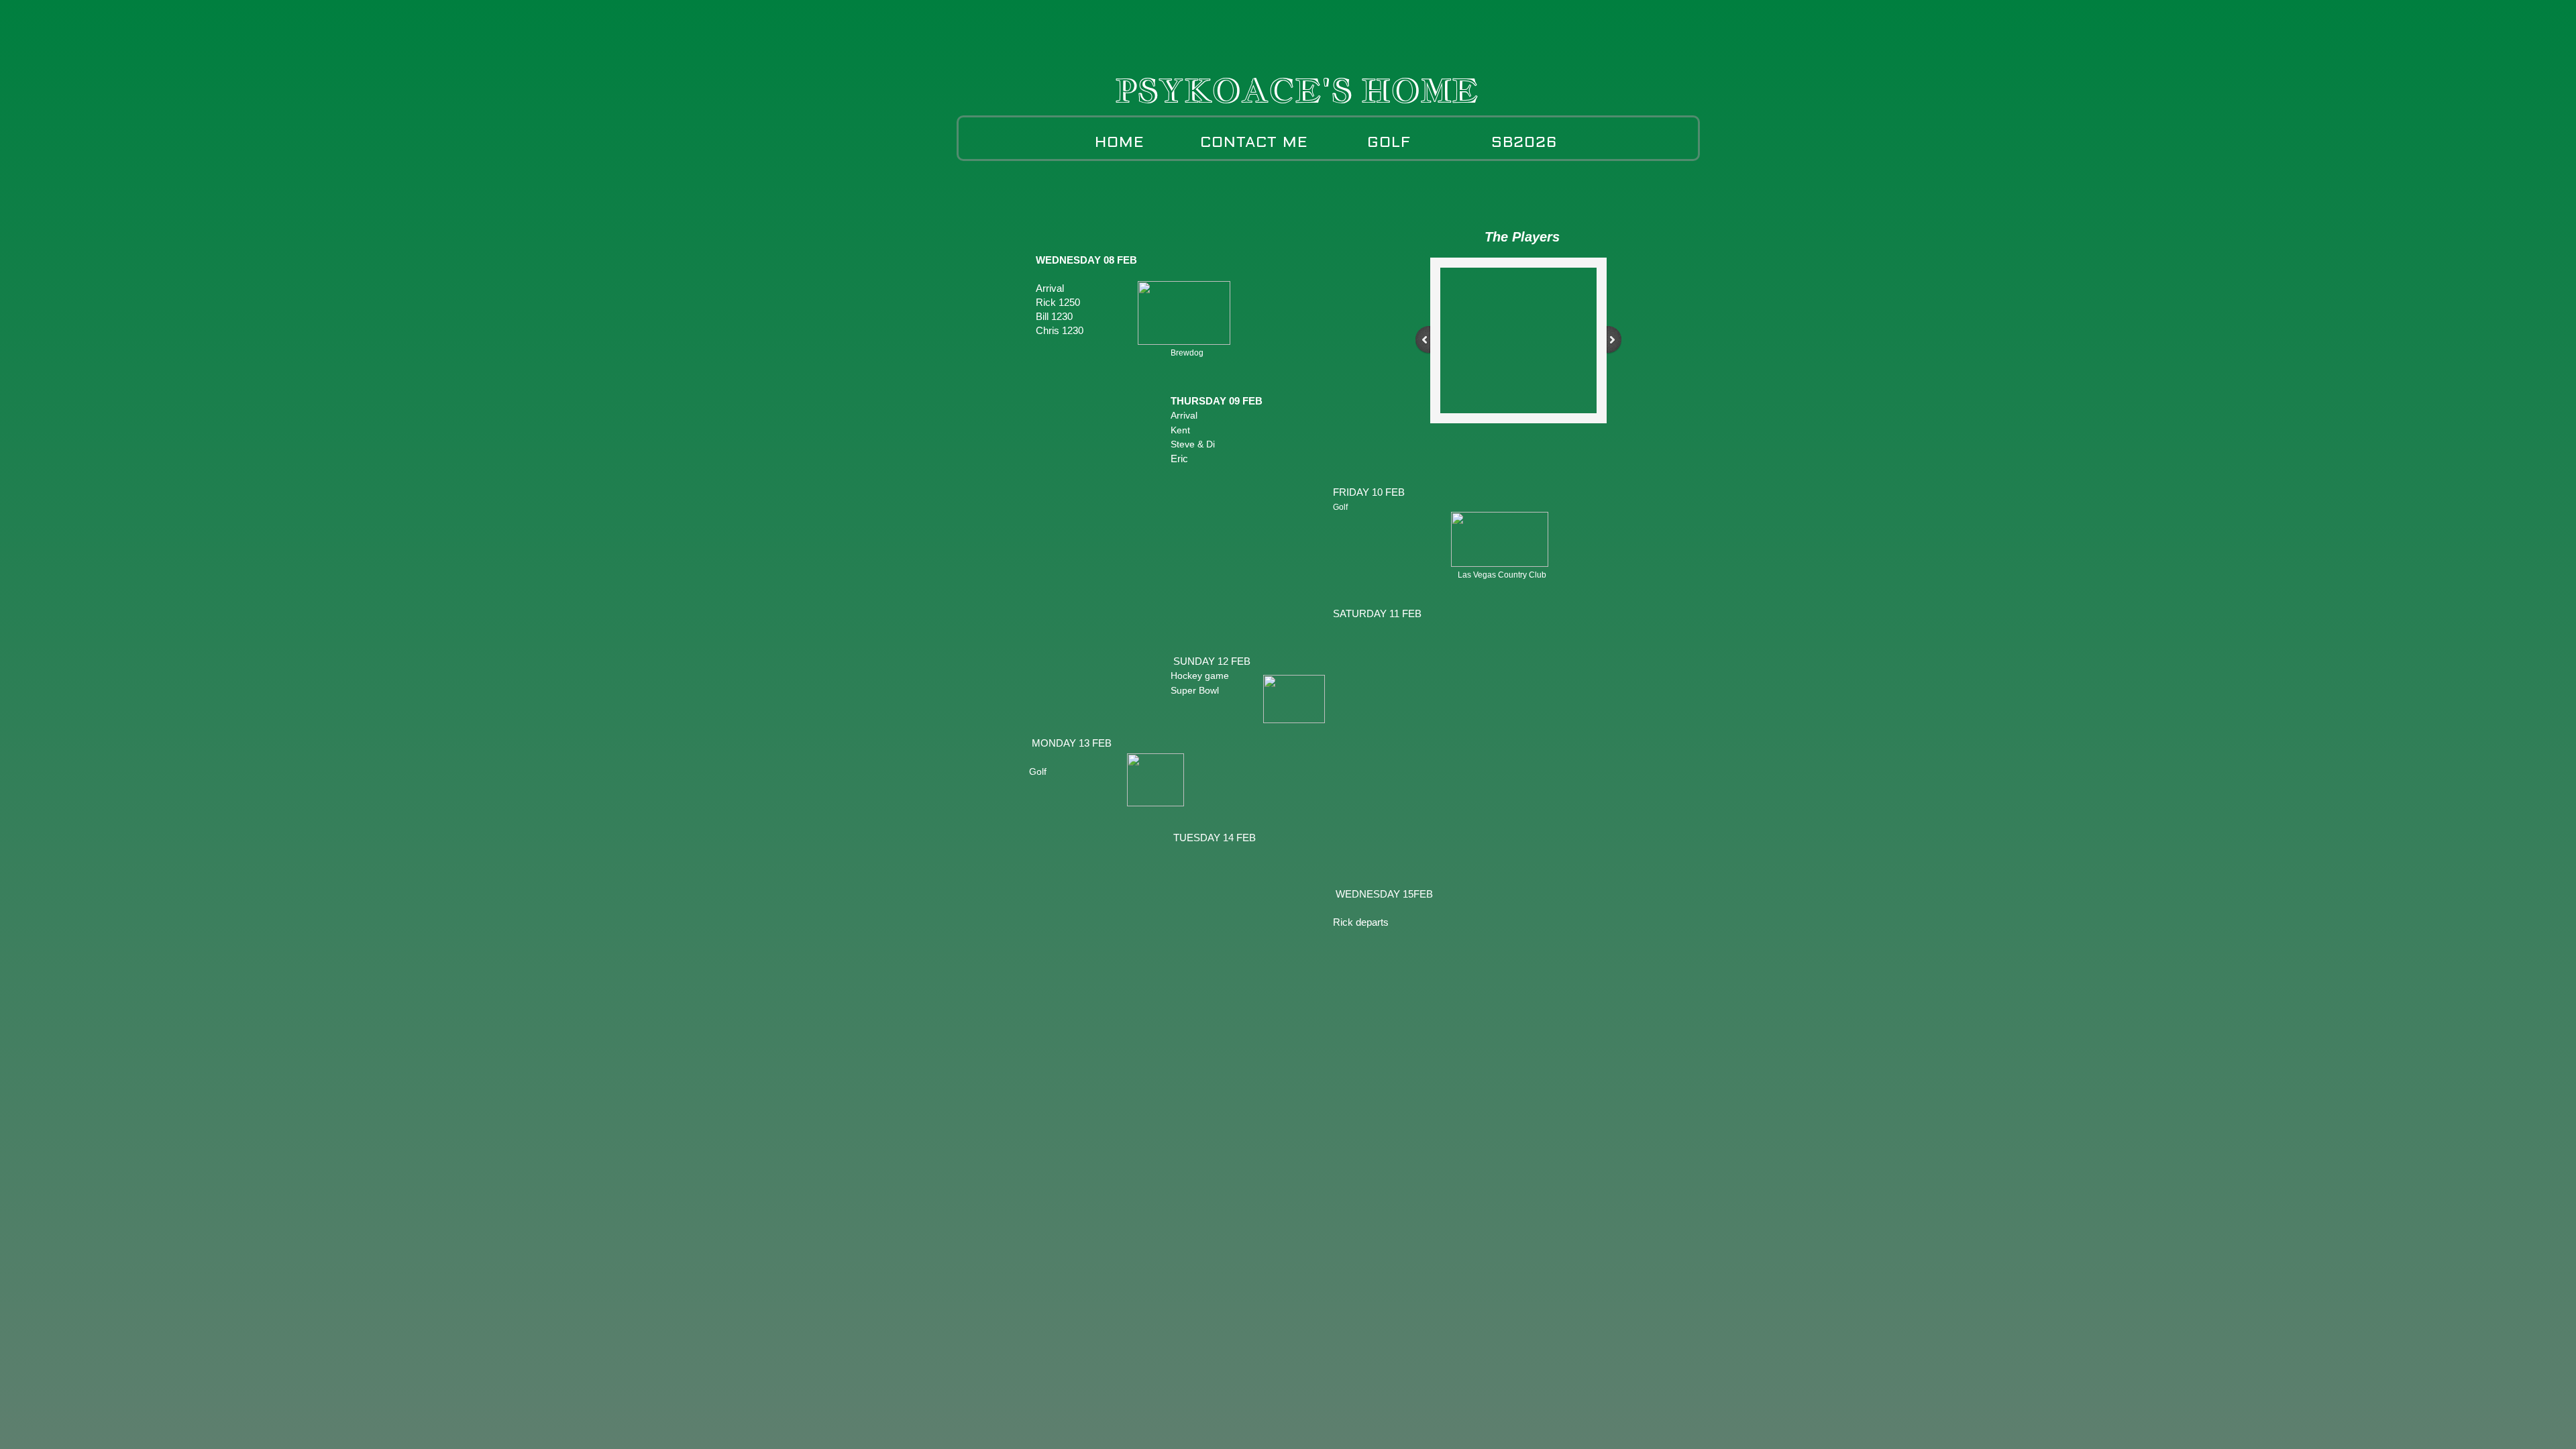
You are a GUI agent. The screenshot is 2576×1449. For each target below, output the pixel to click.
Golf (1389, 142)
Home (1120, 142)
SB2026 (1524, 142)
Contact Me (1254, 142)
